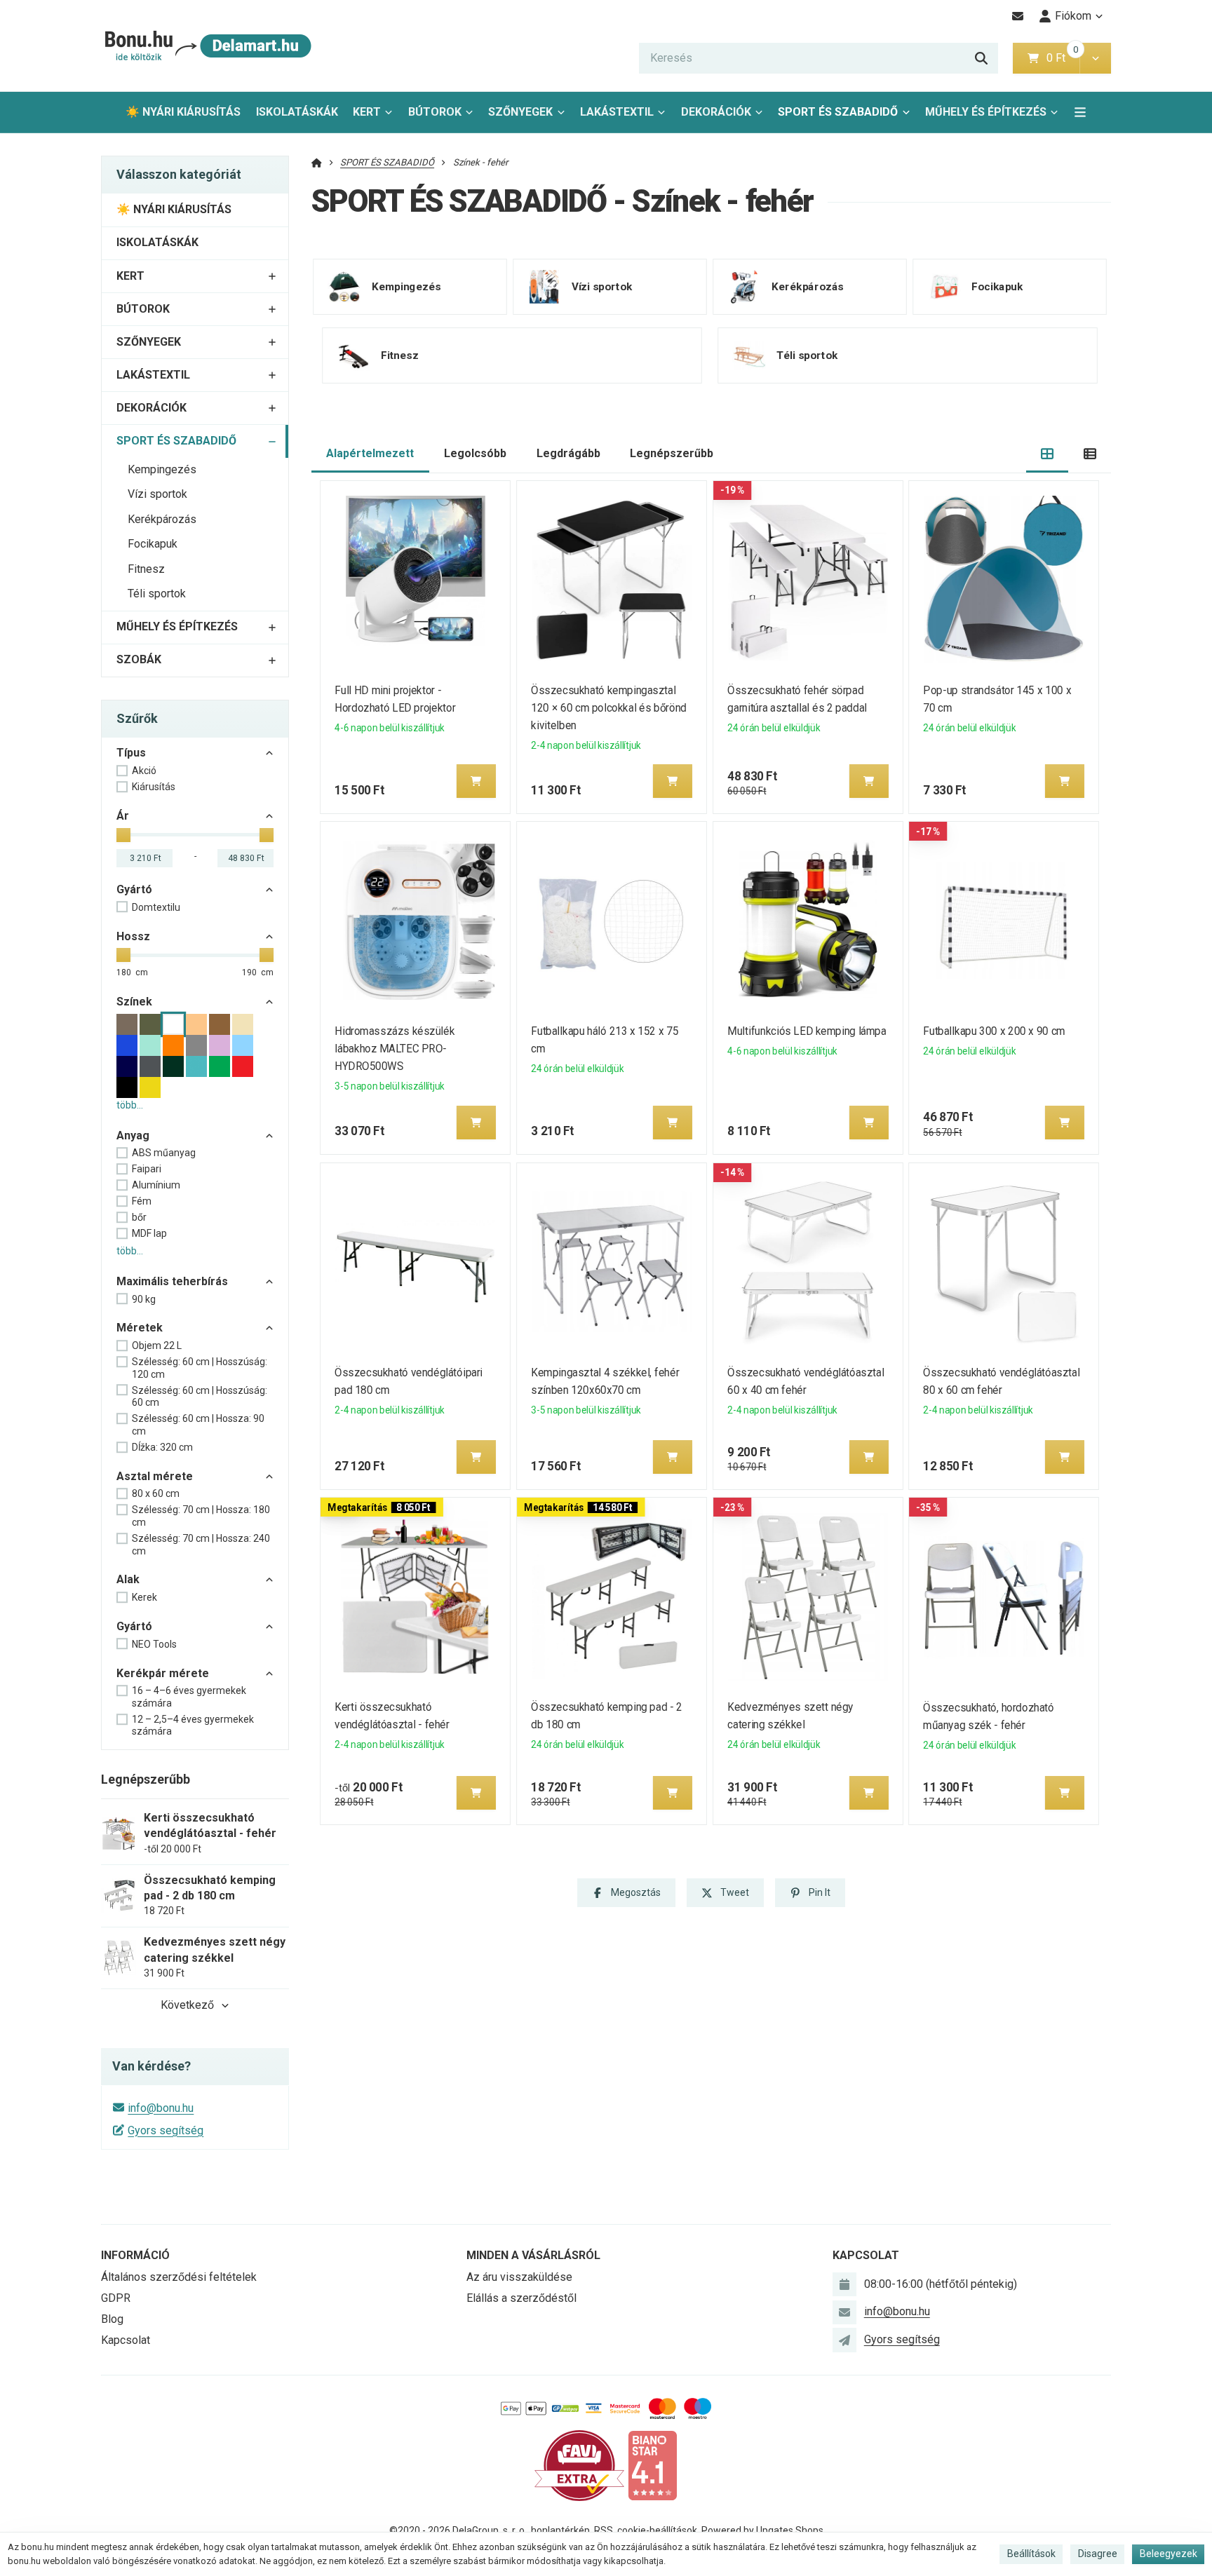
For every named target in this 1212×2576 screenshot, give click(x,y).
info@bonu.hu (161, 2108)
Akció (144, 771)
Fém (142, 1201)
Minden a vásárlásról (533, 2255)
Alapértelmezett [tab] (370, 453)
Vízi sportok (157, 494)
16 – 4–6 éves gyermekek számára (189, 1697)
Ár (123, 816)
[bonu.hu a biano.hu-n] (652, 2465)
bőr (139, 1217)
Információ (135, 2255)
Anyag (133, 1136)
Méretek (140, 1328)
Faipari (147, 1169)
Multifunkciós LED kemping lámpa (807, 1031)
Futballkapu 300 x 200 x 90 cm (995, 1031)
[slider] (123, 835)
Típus (131, 753)
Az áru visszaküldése (519, 2277)
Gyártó (134, 889)
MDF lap (149, 1233)
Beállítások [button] (1031, 2554)
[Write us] (844, 2340)
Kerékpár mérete (163, 1673)
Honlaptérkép (560, 2530)
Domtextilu (156, 907)
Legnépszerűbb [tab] (672, 453)
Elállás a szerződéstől (521, 2298)
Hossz (133, 936)
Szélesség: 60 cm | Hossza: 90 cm (198, 1425)
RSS (604, 2530)
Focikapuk (153, 544)
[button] (1095, 58)
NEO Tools (154, 1644)
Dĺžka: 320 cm (162, 1447)
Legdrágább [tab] (568, 453)
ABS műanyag (164, 1153)
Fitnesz (146, 569)
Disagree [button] (1098, 2554)
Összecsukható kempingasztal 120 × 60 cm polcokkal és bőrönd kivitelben (608, 708)
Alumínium (156, 1185)
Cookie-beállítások (657, 2530)
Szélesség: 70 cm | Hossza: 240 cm (201, 1545)
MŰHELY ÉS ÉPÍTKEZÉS (986, 112)
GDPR (116, 2298)
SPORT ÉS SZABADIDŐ (838, 116)
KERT (367, 112)
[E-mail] (1018, 16)
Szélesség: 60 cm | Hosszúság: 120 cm (200, 1368)
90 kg (144, 1299)
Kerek (144, 1597)
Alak (128, 1579)
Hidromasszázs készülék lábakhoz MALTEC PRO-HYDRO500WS (395, 1049)
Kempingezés (162, 469)
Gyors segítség (166, 2130)
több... (130, 1105)
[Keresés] (981, 58)
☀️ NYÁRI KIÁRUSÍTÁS (183, 112)
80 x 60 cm (156, 1493)
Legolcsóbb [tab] (475, 453)
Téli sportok (157, 594)
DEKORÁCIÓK (716, 112)
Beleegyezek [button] (1169, 2554)
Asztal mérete (155, 1476)
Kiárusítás (154, 787)
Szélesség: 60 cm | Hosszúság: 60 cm (200, 1397)
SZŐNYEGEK (520, 112)
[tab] (1048, 454)
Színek (134, 1002)
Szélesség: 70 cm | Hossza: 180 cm (201, 1516)
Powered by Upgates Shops (762, 2530)
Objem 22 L (157, 1345)
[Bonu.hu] (207, 46)
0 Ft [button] (1063, 58)
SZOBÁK (139, 659)
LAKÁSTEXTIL (617, 112)
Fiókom (1073, 16)
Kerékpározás (162, 519)
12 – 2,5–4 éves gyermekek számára (193, 1726)
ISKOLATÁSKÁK (297, 112)
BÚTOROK (435, 112)
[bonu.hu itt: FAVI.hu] (579, 2465)
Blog (112, 2319)
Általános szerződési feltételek (179, 2277)
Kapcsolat (126, 2340)
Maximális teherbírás (172, 1281)
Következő (187, 2005)
